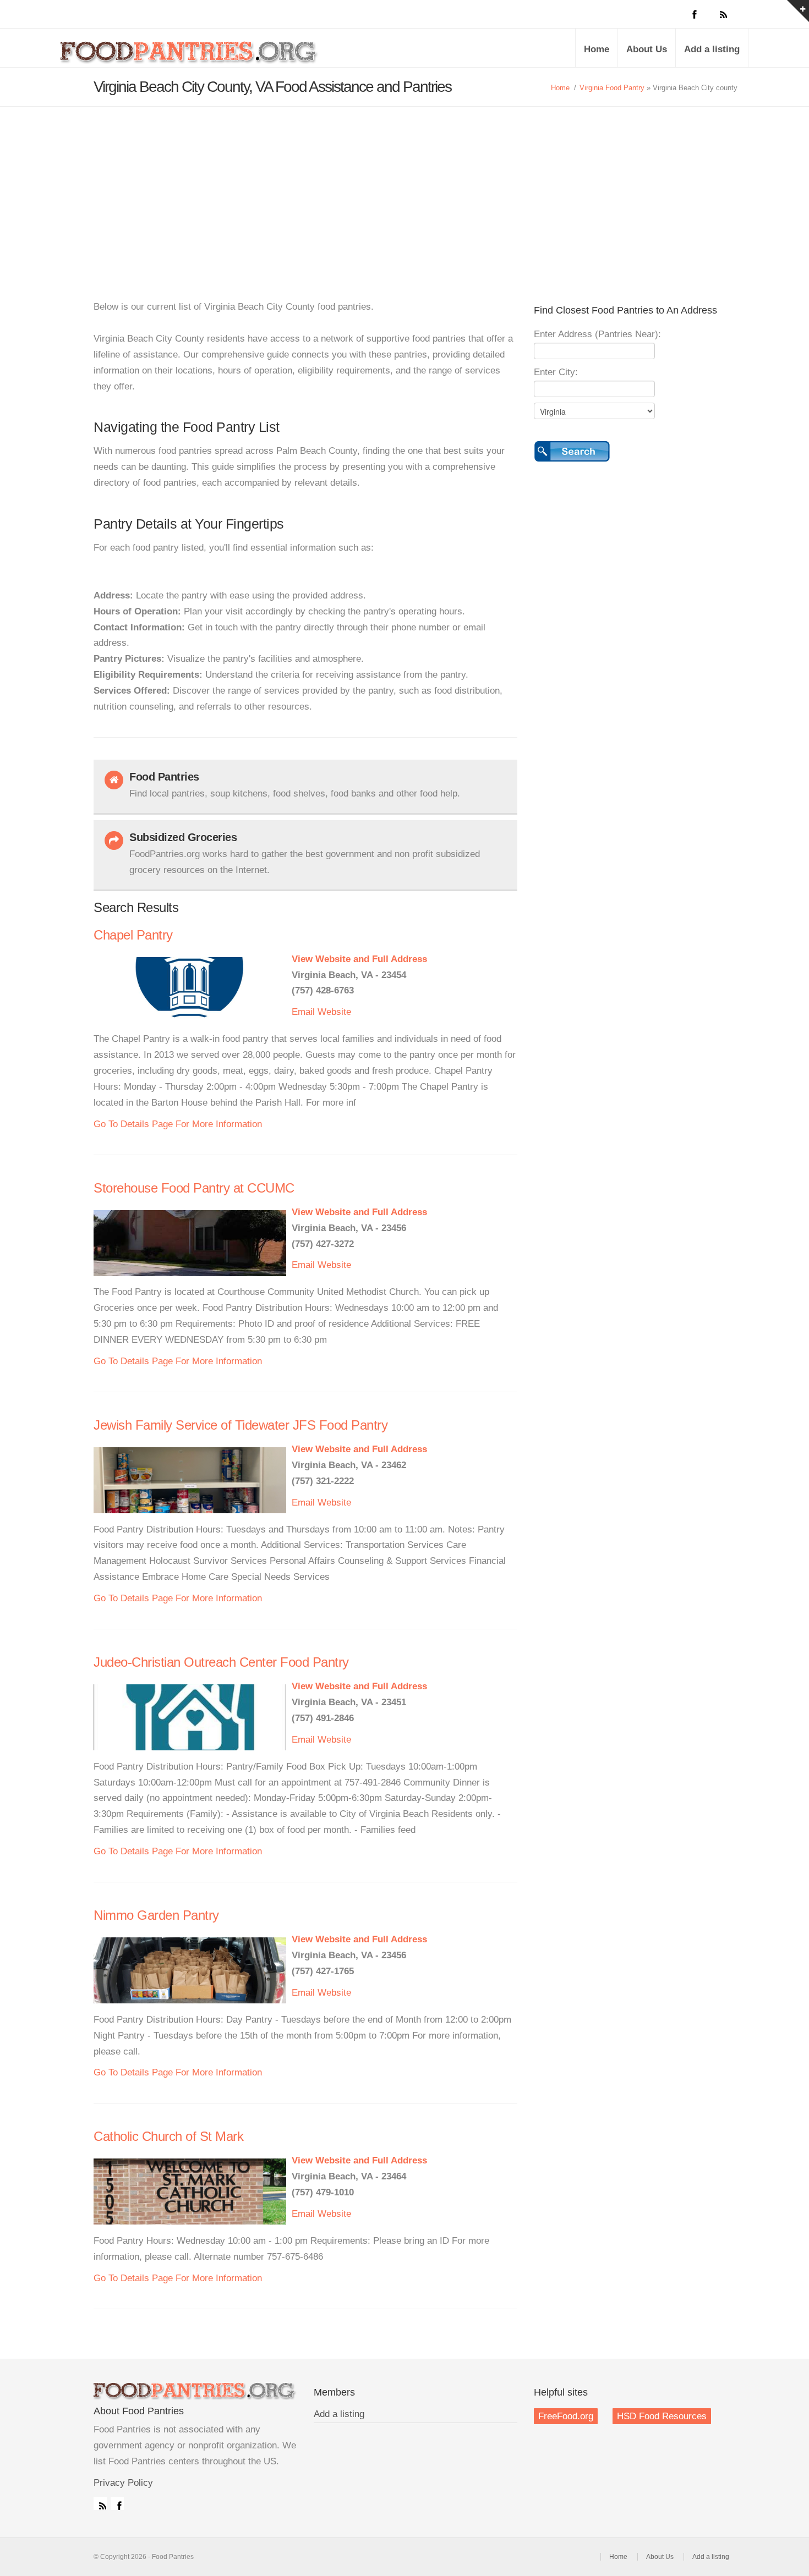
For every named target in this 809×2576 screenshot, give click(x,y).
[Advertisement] (404, 189)
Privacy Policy (123, 2483)
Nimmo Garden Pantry (156, 1915)
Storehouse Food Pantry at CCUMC (194, 1188)
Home (597, 49)
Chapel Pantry (133, 935)
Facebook (117, 2503)
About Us (647, 49)
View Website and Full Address (359, 959)
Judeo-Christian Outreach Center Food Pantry (221, 1662)
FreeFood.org (566, 2416)
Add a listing (712, 49)
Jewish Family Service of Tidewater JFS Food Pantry (240, 1425)
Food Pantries (190, 56)
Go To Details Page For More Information (178, 1124)
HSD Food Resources (662, 2416)
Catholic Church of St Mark (168, 2136)
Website (334, 1012)
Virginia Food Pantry (612, 88)
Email (303, 1012)
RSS (100, 2503)
